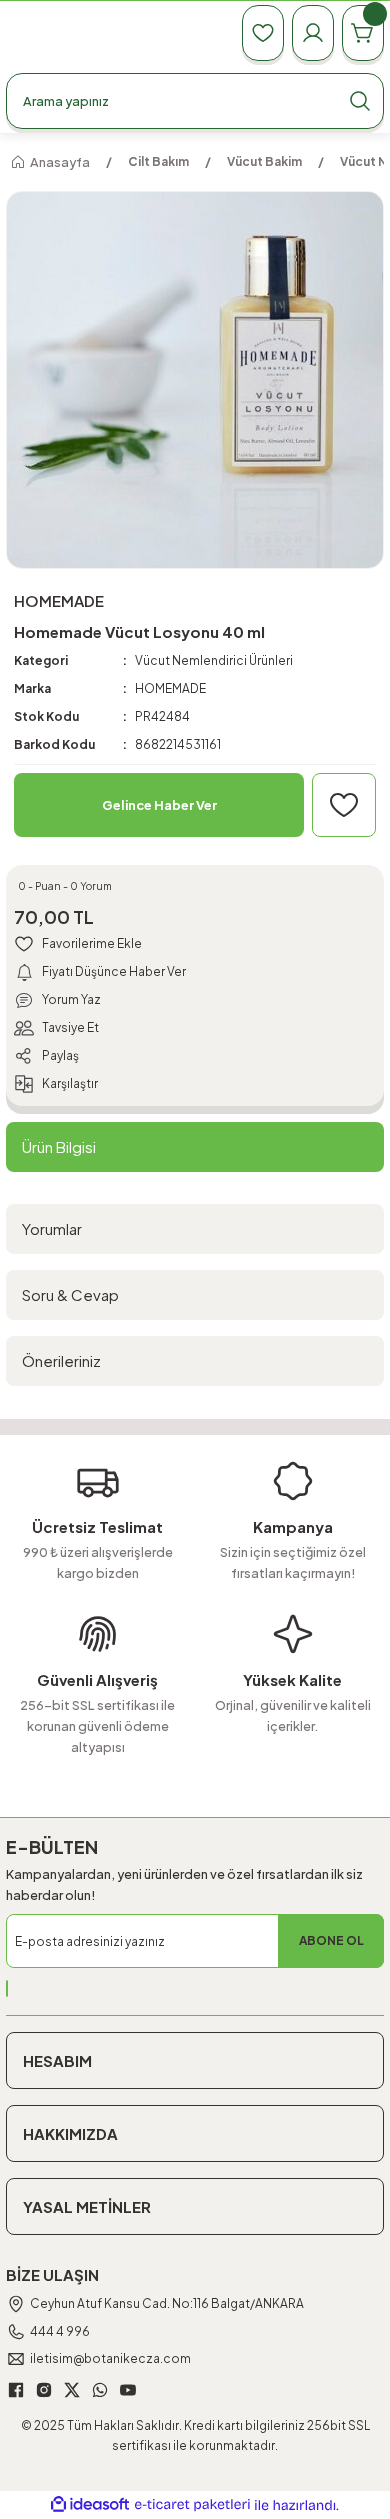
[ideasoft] (90, 2505)
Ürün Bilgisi (59, 1146)
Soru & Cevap (70, 1294)
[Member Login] (313, 33)
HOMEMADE (170, 688)
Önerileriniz (61, 1360)
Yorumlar (52, 1228)
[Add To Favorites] (344, 805)
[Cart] (363, 33)
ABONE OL (331, 1940)
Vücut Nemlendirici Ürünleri (214, 660)
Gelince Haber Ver (159, 805)
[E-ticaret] (192, 2505)
